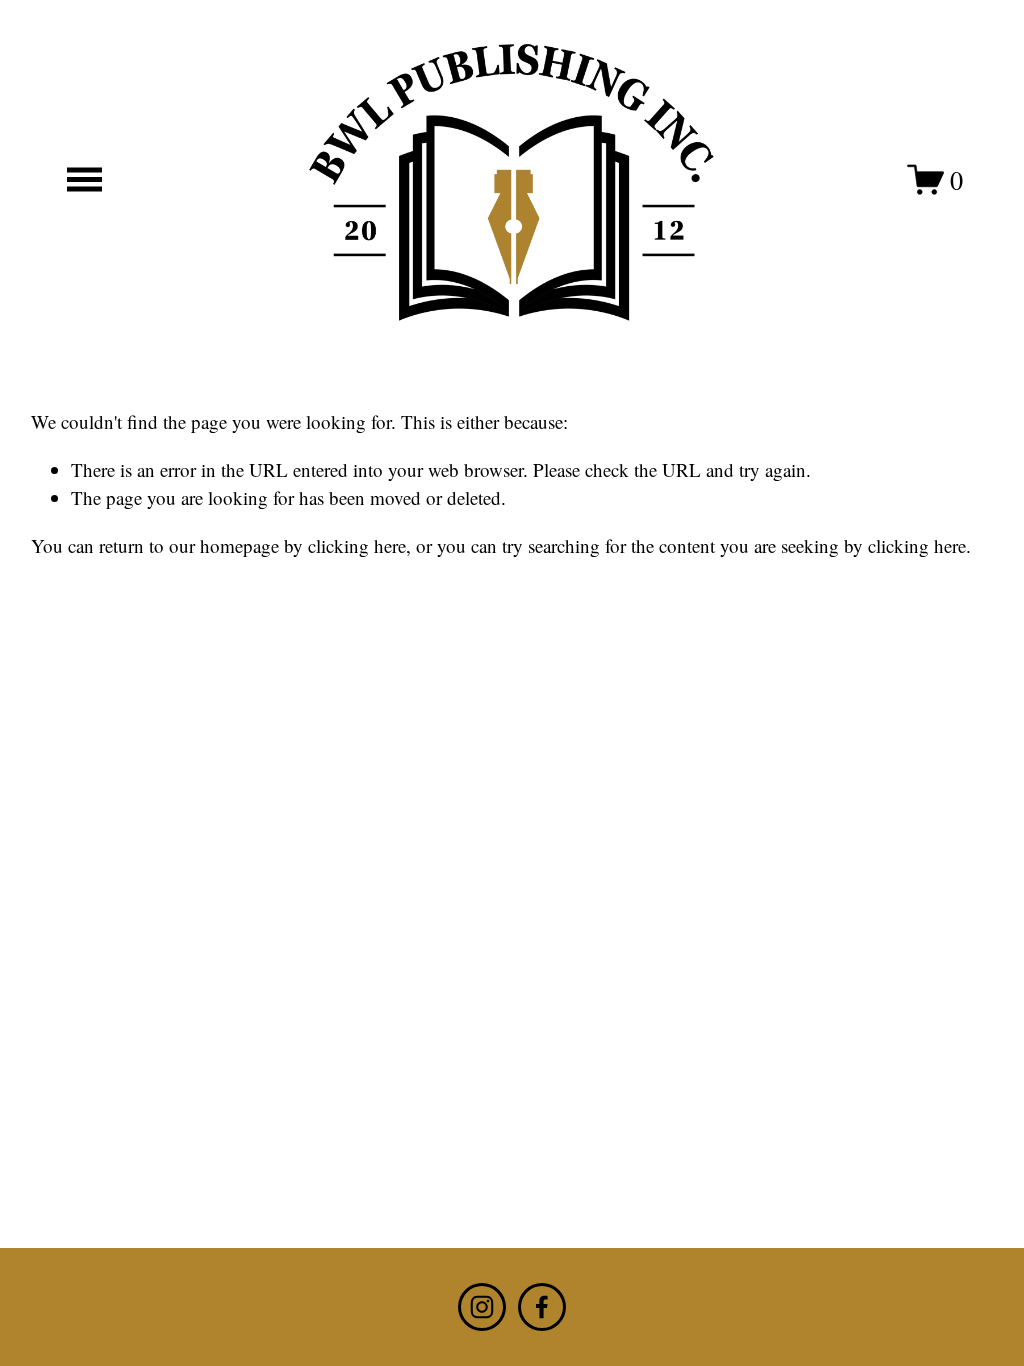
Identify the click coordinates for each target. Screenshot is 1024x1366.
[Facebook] (542, 1307)
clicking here (357, 545)
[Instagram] (482, 1307)
